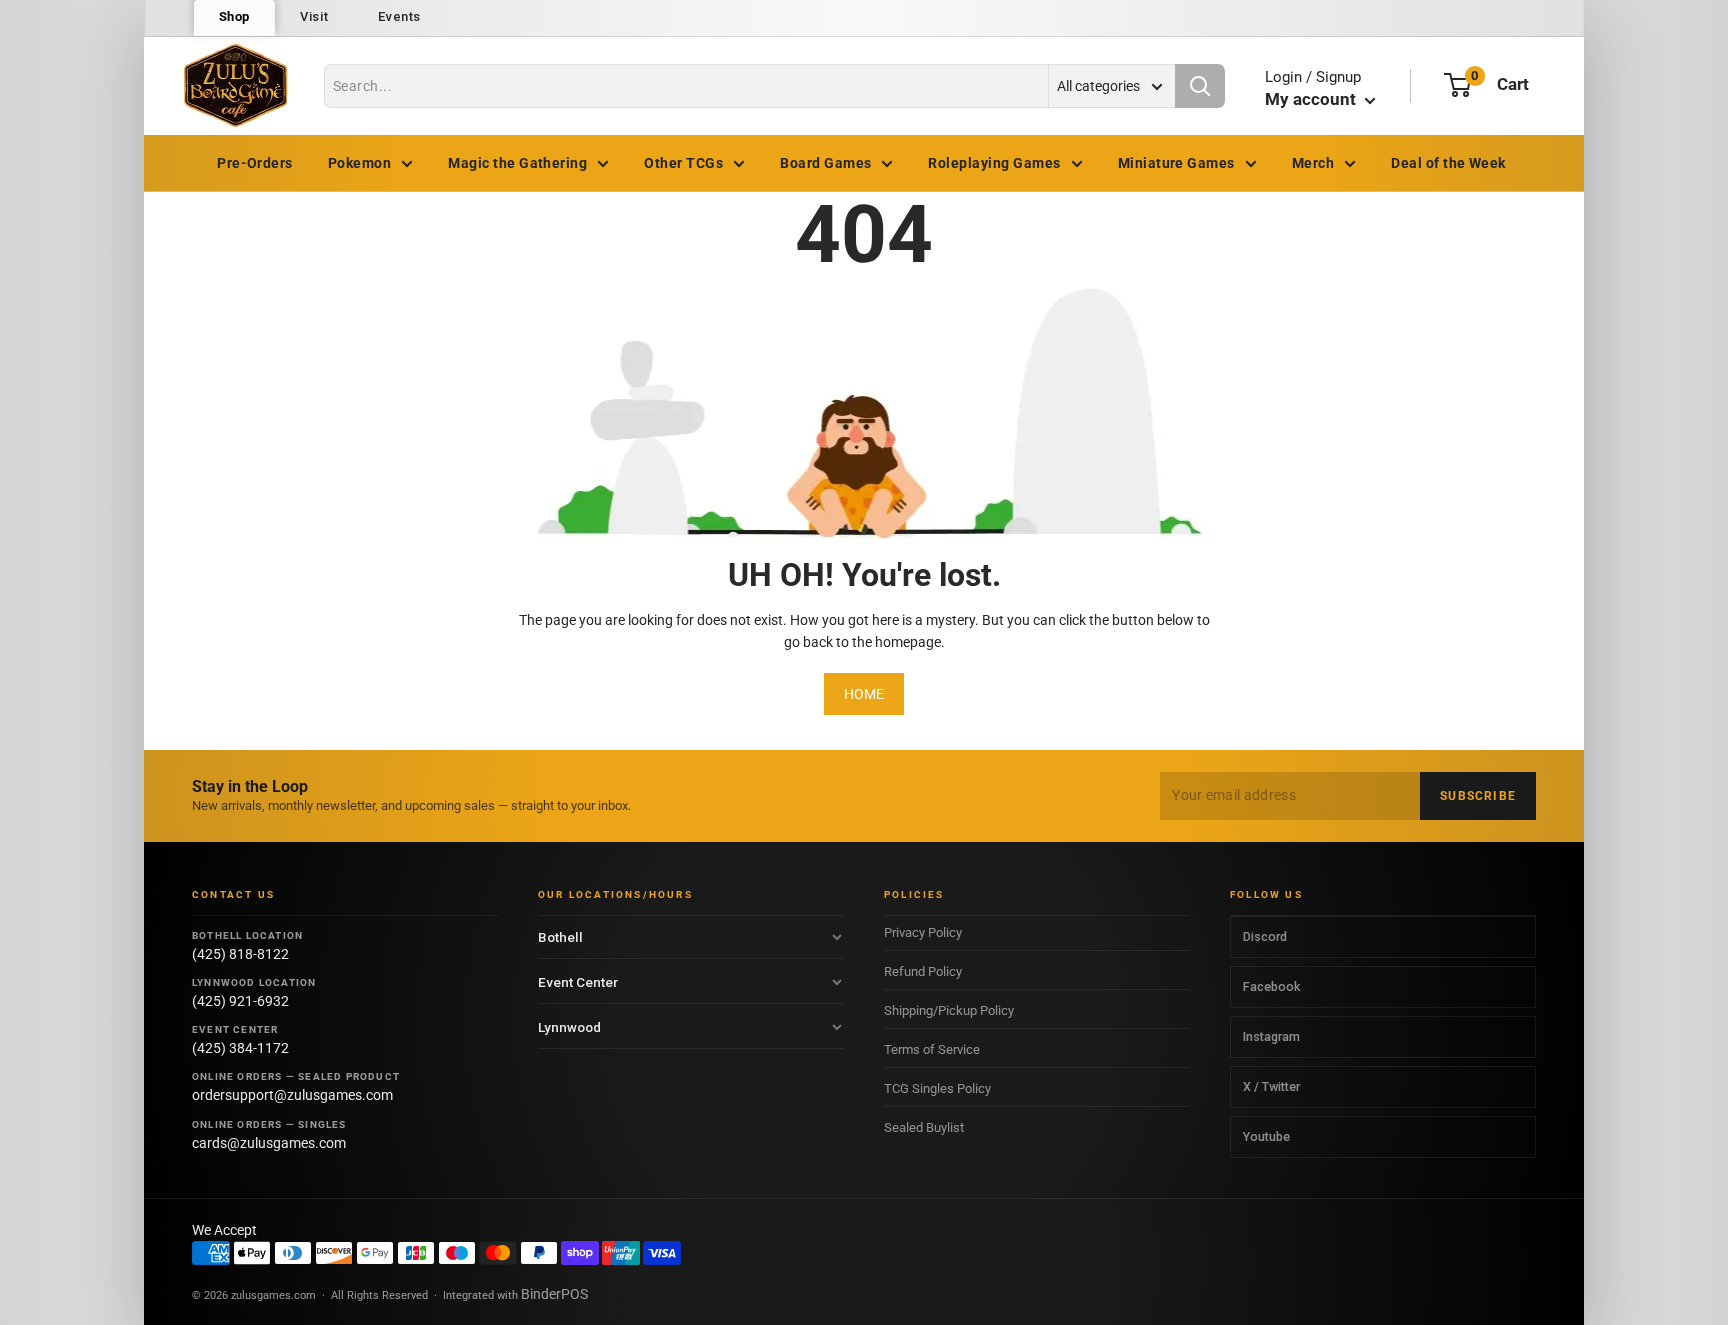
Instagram (1271, 1036)
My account (1312, 99)
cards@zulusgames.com (269, 1143)
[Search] (1200, 86)
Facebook (1271, 986)
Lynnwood (569, 1027)
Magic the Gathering (517, 163)
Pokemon (359, 163)
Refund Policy (923, 971)
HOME (864, 694)
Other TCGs (683, 163)
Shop (235, 16)
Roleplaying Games (994, 163)
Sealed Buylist (924, 1127)
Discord (1265, 936)
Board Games (825, 163)
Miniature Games (1176, 163)
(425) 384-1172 (240, 1048)
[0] (1457, 85)
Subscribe (1478, 796)
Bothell (560, 937)
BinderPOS (554, 1294)
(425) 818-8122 (240, 954)
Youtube (1266, 1136)
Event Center (578, 982)
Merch (1313, 163)
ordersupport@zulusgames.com (292, 1095)
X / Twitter (1271, 1086)
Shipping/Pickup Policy (949, 1010)
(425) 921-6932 (240, 1001)
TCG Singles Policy (937, 1088)
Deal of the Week (1448, 163)
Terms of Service (932, 1049)
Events (399, 16)
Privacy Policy (923, 932)
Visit (314, 16)
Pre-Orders (255, 163)
